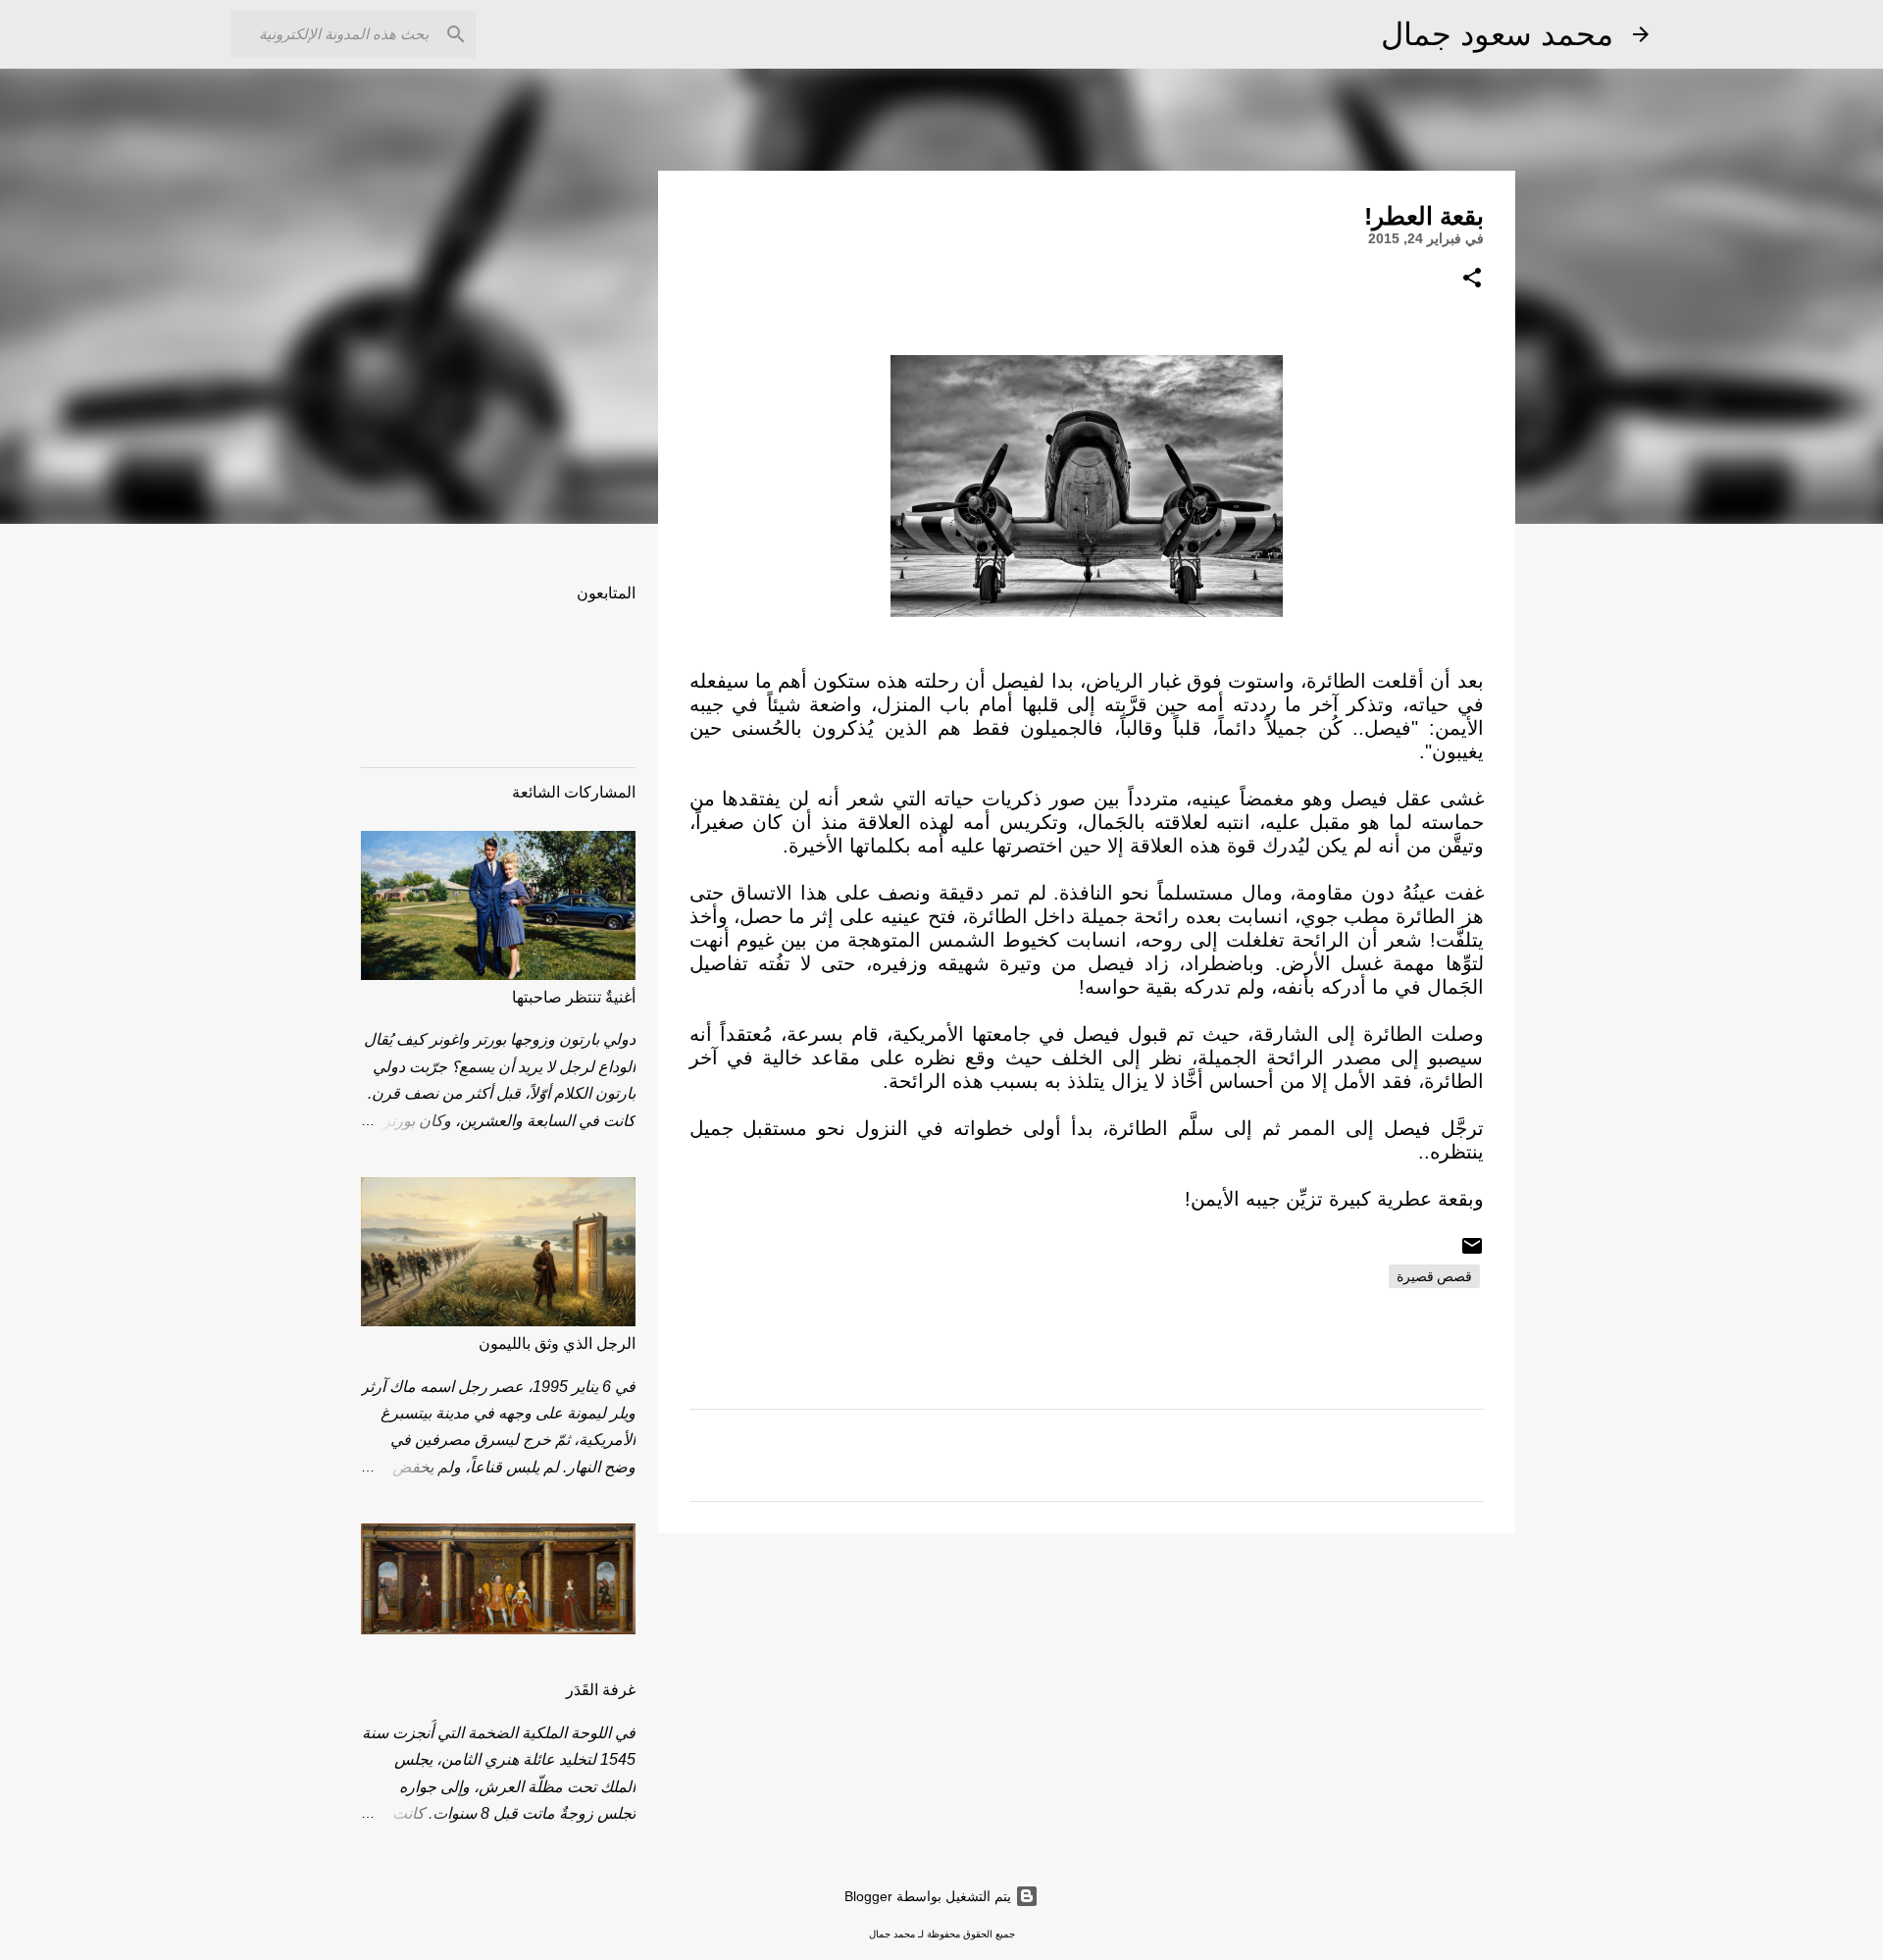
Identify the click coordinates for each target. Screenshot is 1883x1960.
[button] (1472, 279)
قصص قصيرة (1434, 1276)
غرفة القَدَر (601, 1690)
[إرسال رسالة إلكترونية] (1472, 1253)
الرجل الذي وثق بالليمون (557, 1343)
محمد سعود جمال (1497, 34)
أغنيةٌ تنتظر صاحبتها (574, 997)
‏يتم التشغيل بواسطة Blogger (930, 1896)
